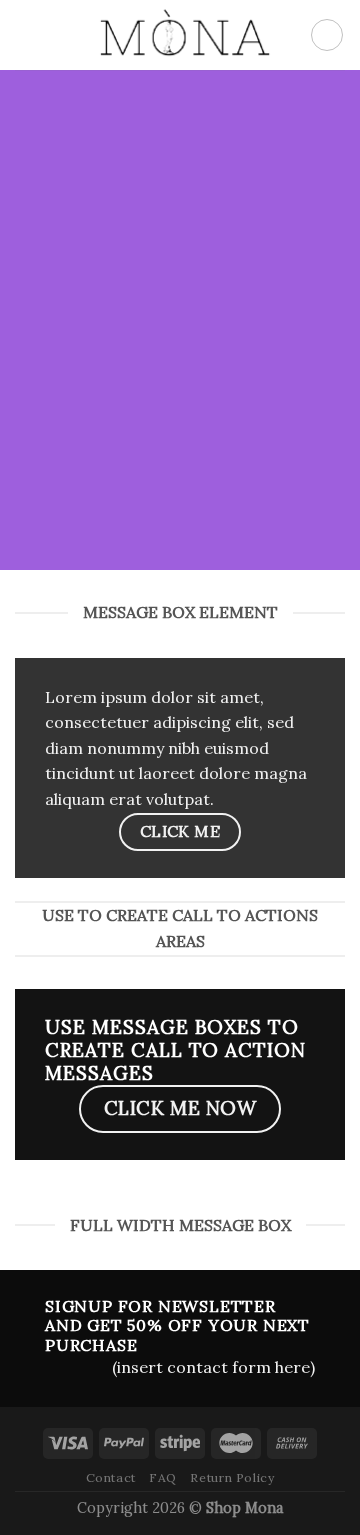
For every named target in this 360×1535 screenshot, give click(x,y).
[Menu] (27, 34)
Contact (111, 1477)
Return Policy (232, 1477)
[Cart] (327, 35)
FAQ (163, 1477)
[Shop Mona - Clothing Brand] (180, 35)
